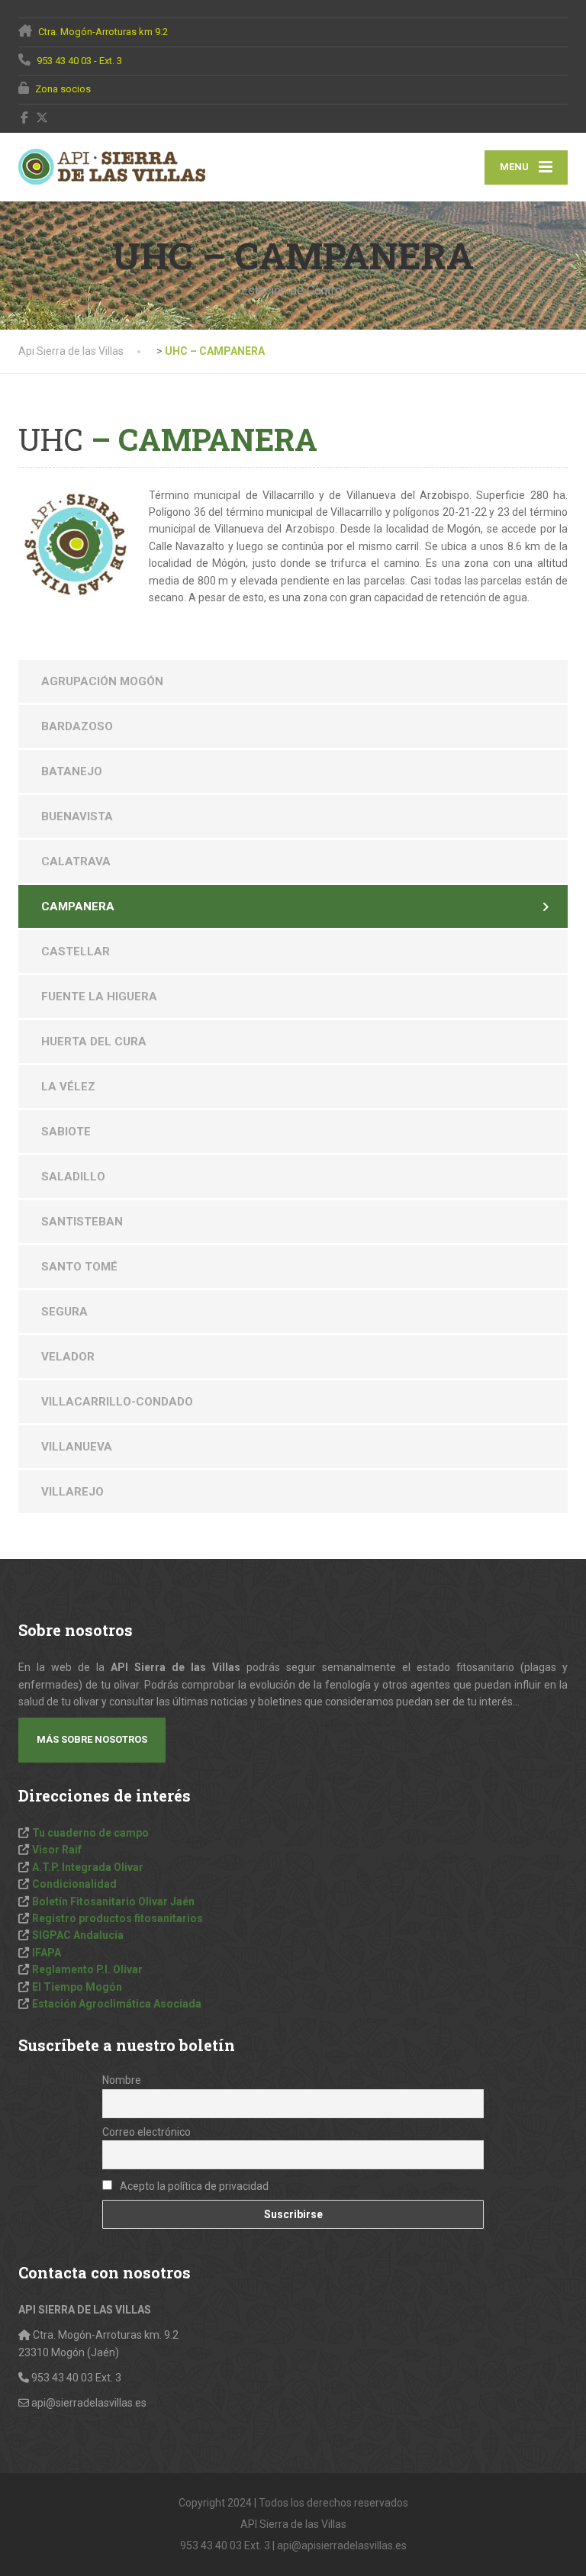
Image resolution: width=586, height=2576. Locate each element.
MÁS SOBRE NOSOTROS (92, 1739)
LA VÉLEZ (68, 1087)
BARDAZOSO (77, 726)
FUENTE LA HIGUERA (99, 997)
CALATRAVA (76, 861)
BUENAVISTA (77, 816)
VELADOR (68, 1357)
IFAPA (47, 1953)
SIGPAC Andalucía (78, 1935)
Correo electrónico (146, 2132)
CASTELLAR (76, 952)
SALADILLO (73, 1177)
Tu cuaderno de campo (90, 1833)
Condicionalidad (74, 1884)
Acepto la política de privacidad (193, 2186)
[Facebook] (25, 118)
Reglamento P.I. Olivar (87, 1969)
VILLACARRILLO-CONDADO (117, 1402)
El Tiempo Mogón (77, 1987)
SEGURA (64, 1312)
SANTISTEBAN (82, 1222)
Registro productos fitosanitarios (118, 1918)
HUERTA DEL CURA (94, 1042)
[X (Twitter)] (42, 118)
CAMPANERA (78, 906)
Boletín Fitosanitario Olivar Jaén (113, 1901)
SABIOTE (66, 1132)
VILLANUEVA (77, 1447)
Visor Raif (57, 1850)
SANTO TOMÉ (79, 1267)
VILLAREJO (72, 1492)
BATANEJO (72, 771)
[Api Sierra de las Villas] (112, 167)
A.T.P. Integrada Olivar (88, 1867)
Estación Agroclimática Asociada (117, 2004)
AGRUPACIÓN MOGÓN (102, 681)
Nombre (122, 2080)
